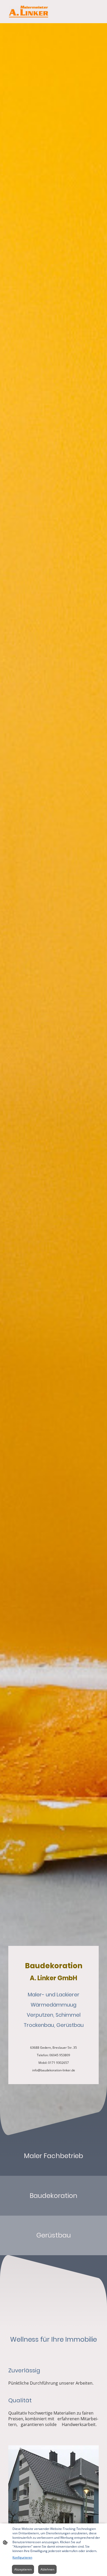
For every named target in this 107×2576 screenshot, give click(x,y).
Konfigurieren (22, 2557)
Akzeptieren (23, 2569)
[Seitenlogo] (29, 12)
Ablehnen (47, 2569)
